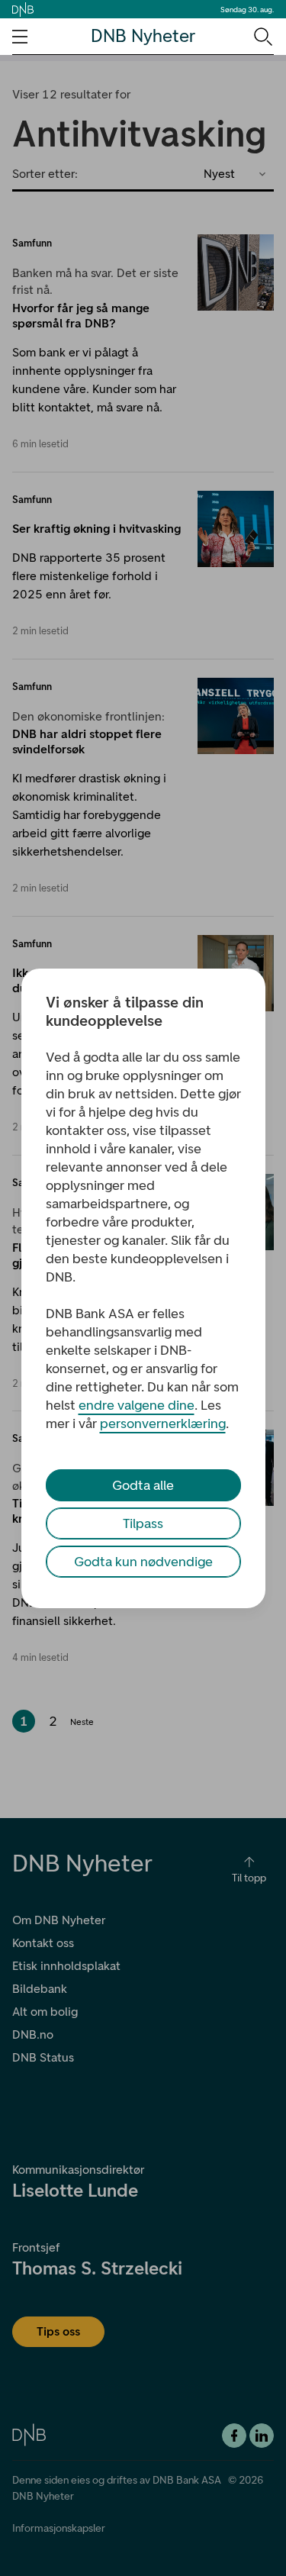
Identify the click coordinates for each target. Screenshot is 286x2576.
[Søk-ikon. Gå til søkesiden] (262, 36)
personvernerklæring (163, 1423)
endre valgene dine (137, 1405)
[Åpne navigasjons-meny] (20, 37)
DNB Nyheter (143, 36)
